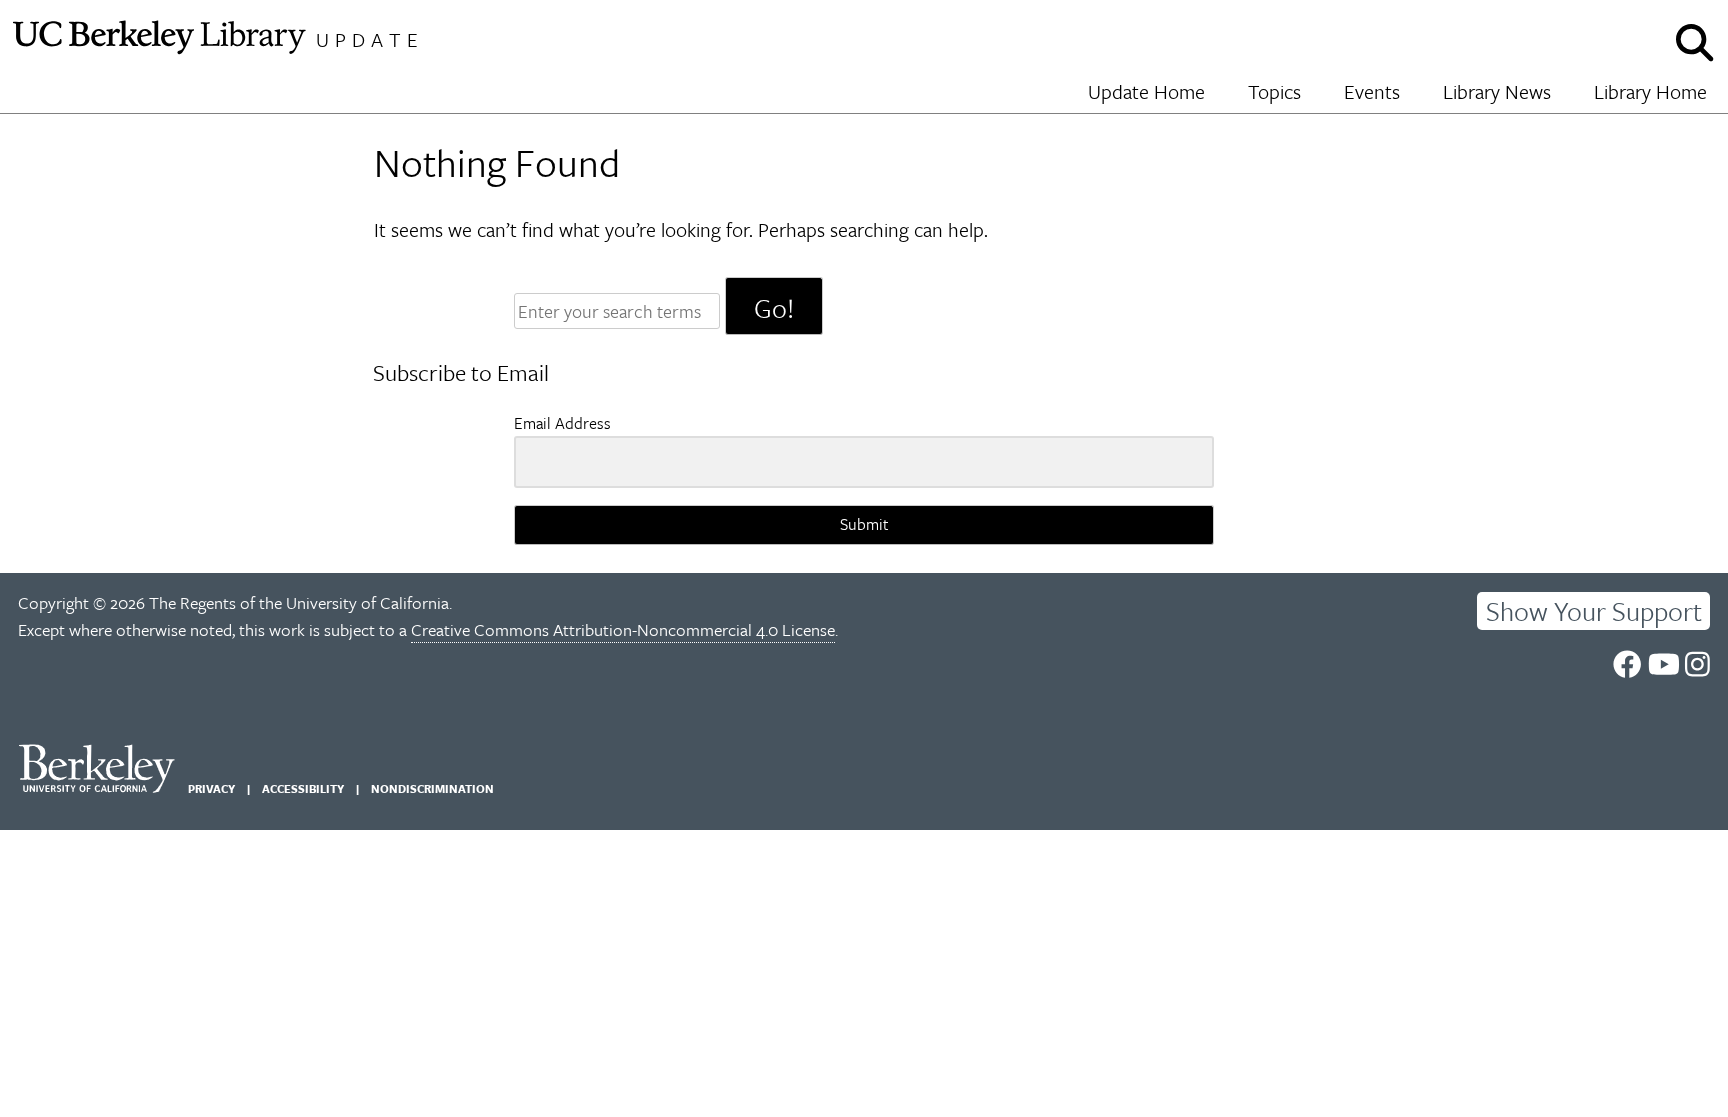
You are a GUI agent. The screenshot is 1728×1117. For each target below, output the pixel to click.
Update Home (1146, 91)
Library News (1497, 91)
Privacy (211, 788)
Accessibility (303, 788)
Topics (1274, 91)
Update (370, 39)
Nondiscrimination (432, 788)
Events (1372, 91)
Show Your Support (1594, 611)
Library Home (1650, 91)
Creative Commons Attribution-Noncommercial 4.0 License (623, 629)
